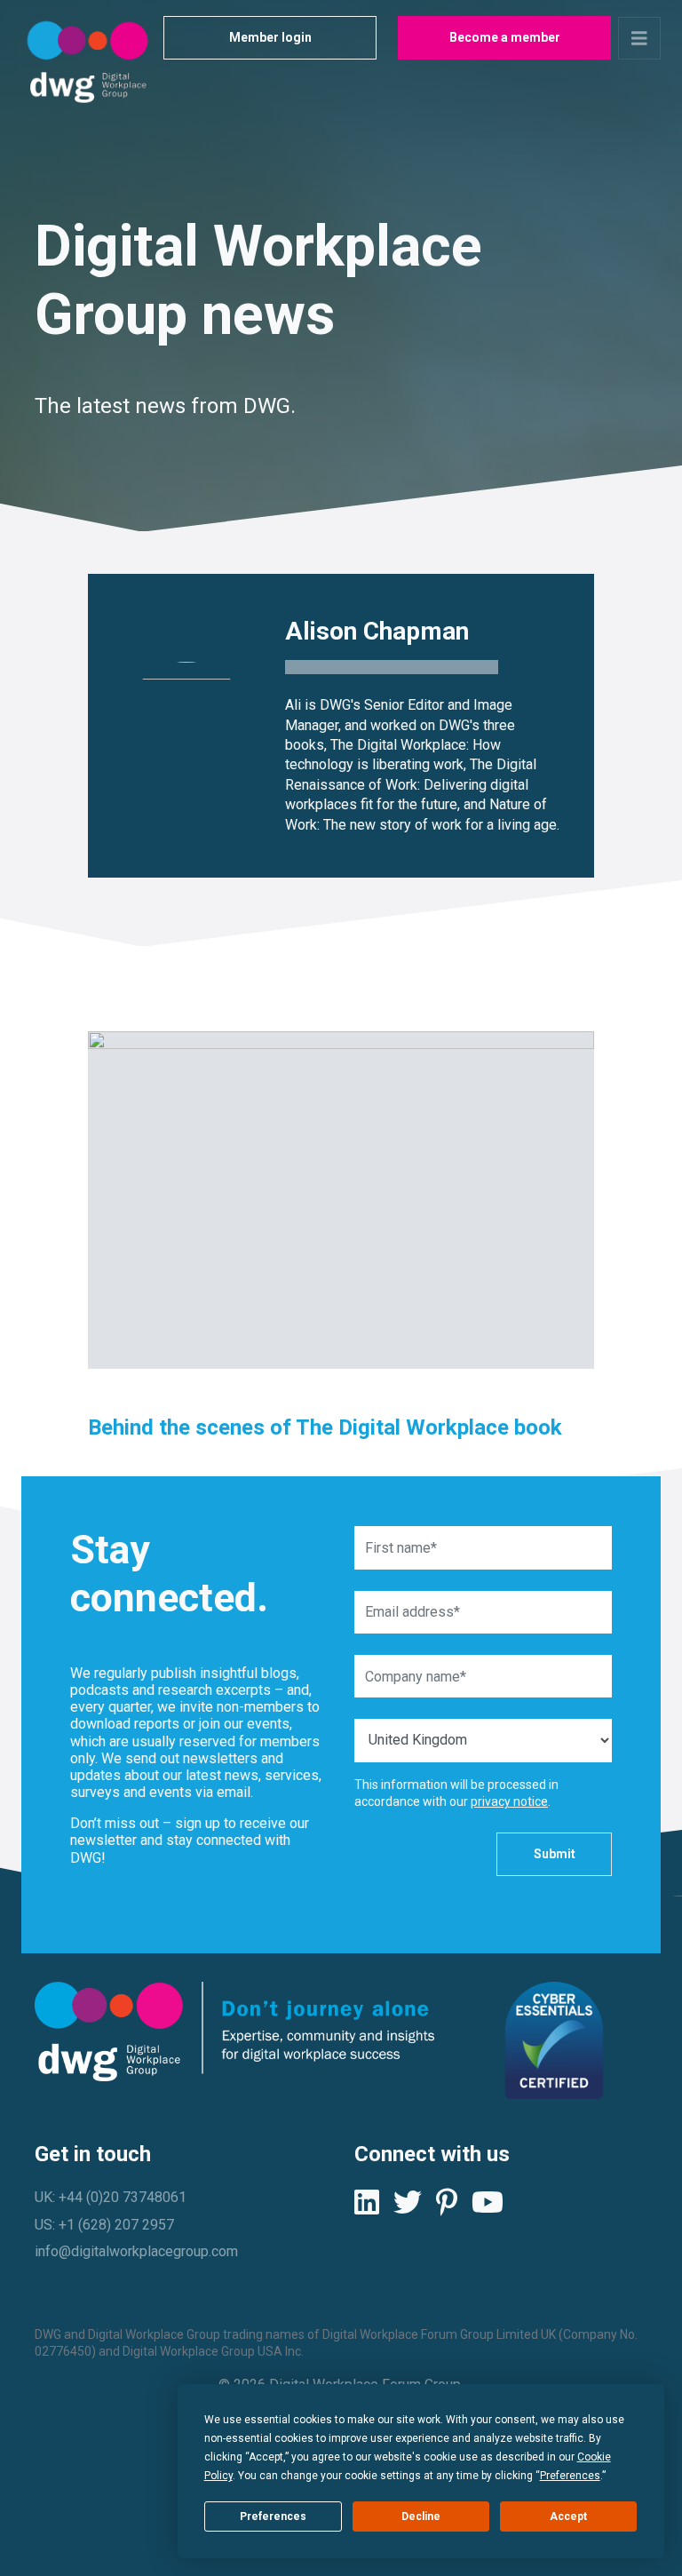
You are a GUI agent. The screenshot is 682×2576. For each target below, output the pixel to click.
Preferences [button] (570, 2476)
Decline (421, 2516)
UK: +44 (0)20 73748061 (111, 2197)
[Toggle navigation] (639, 38)
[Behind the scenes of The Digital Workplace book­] (341, 1200)
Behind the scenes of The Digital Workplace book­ (325, 1427)
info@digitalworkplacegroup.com (136, 2251)
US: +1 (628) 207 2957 (104, 2225)
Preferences (273, 2516)
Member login (270, 37)
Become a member (505, 37)
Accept (568, 2516)
